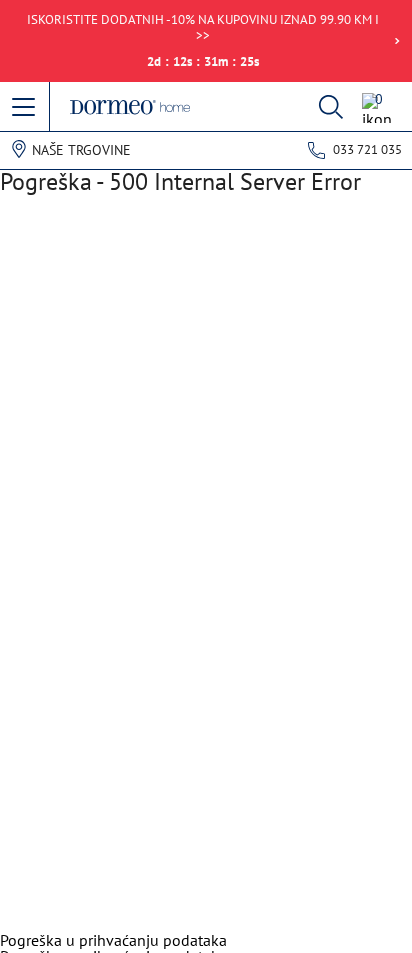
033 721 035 (367, 149)
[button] (25, 108)
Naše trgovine (81, 150)
